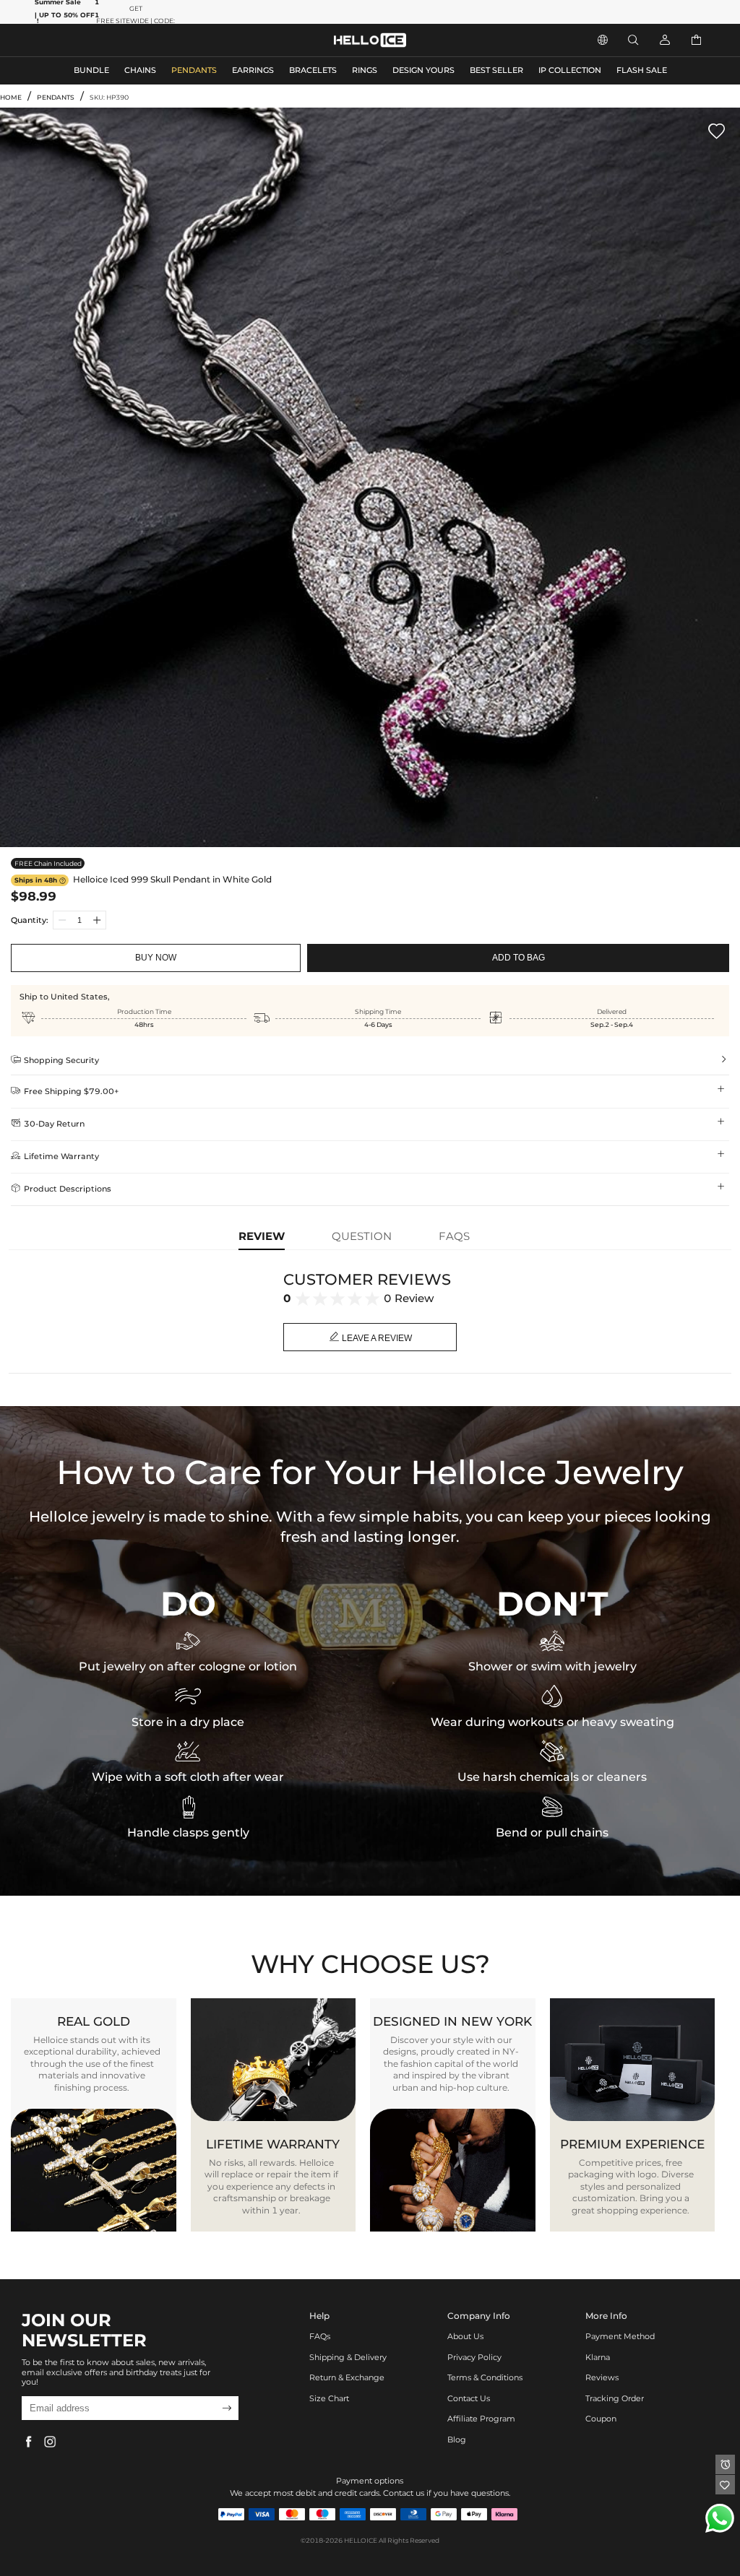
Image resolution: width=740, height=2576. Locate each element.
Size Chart (329, 2399)
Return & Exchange (347, 2378)
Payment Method (620, 2337)
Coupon (601, 2419)
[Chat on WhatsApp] (720, 2518)
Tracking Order (615, 2399)
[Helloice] (370, 40)
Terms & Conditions (485, 2378)
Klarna (598, 2358)
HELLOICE (361, 2540)
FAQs (320, 2337)
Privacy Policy (474, 2358)
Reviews (602, 2378)
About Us (465, 2337)
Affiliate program (481, 2419)
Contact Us (469, 2399)
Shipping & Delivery (348, 2358)
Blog (457, 2440)
